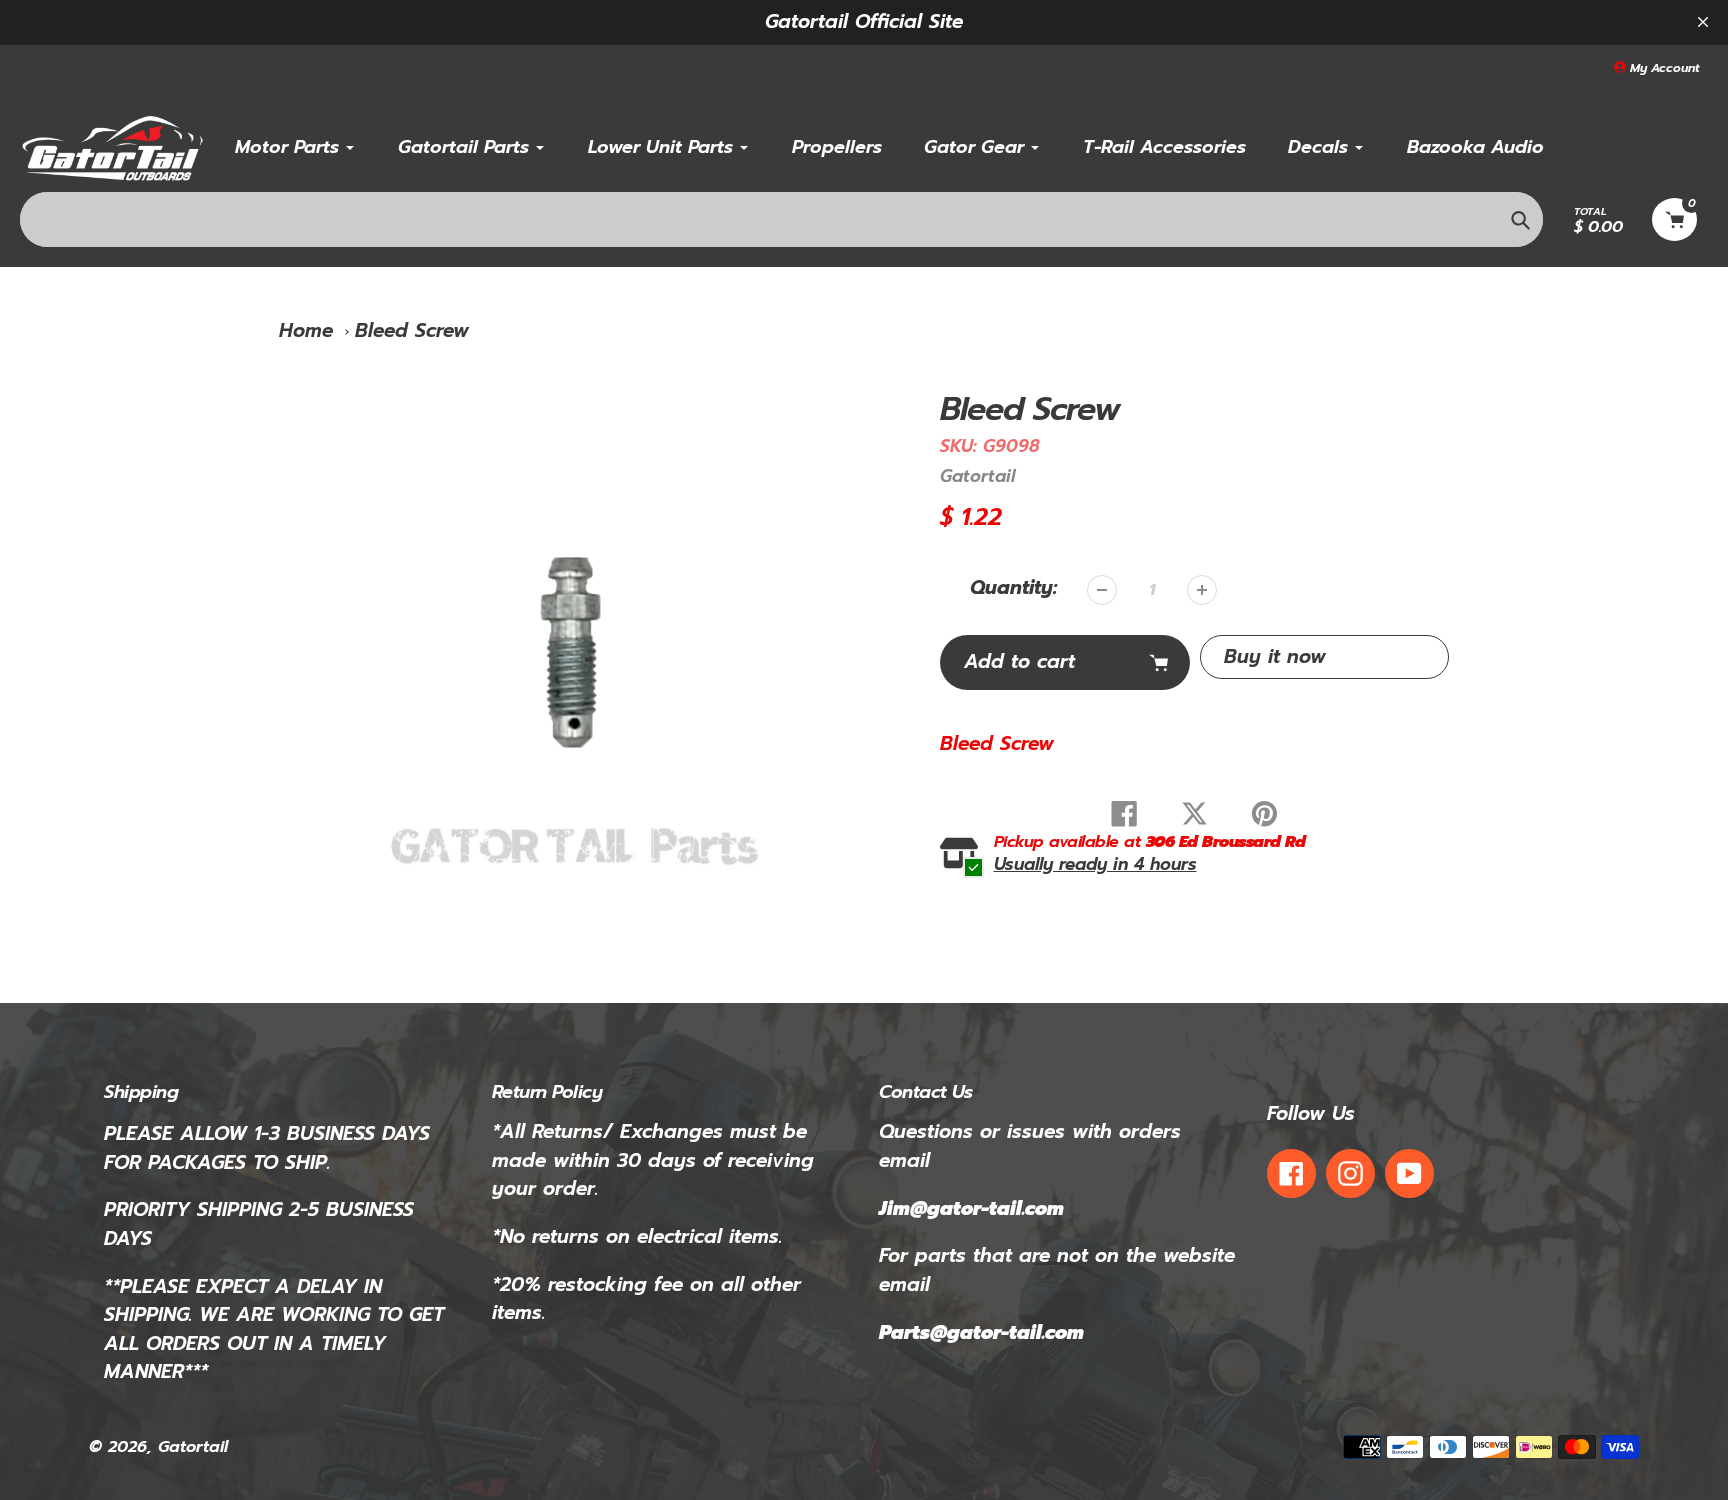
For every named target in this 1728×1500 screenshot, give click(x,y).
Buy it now (1275, 656)
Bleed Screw (412, 330)
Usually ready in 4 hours (1095, 864)
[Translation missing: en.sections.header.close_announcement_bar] (1703, 22)
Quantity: (1013, 588)
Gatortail (977, 476)
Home (306, 330)
